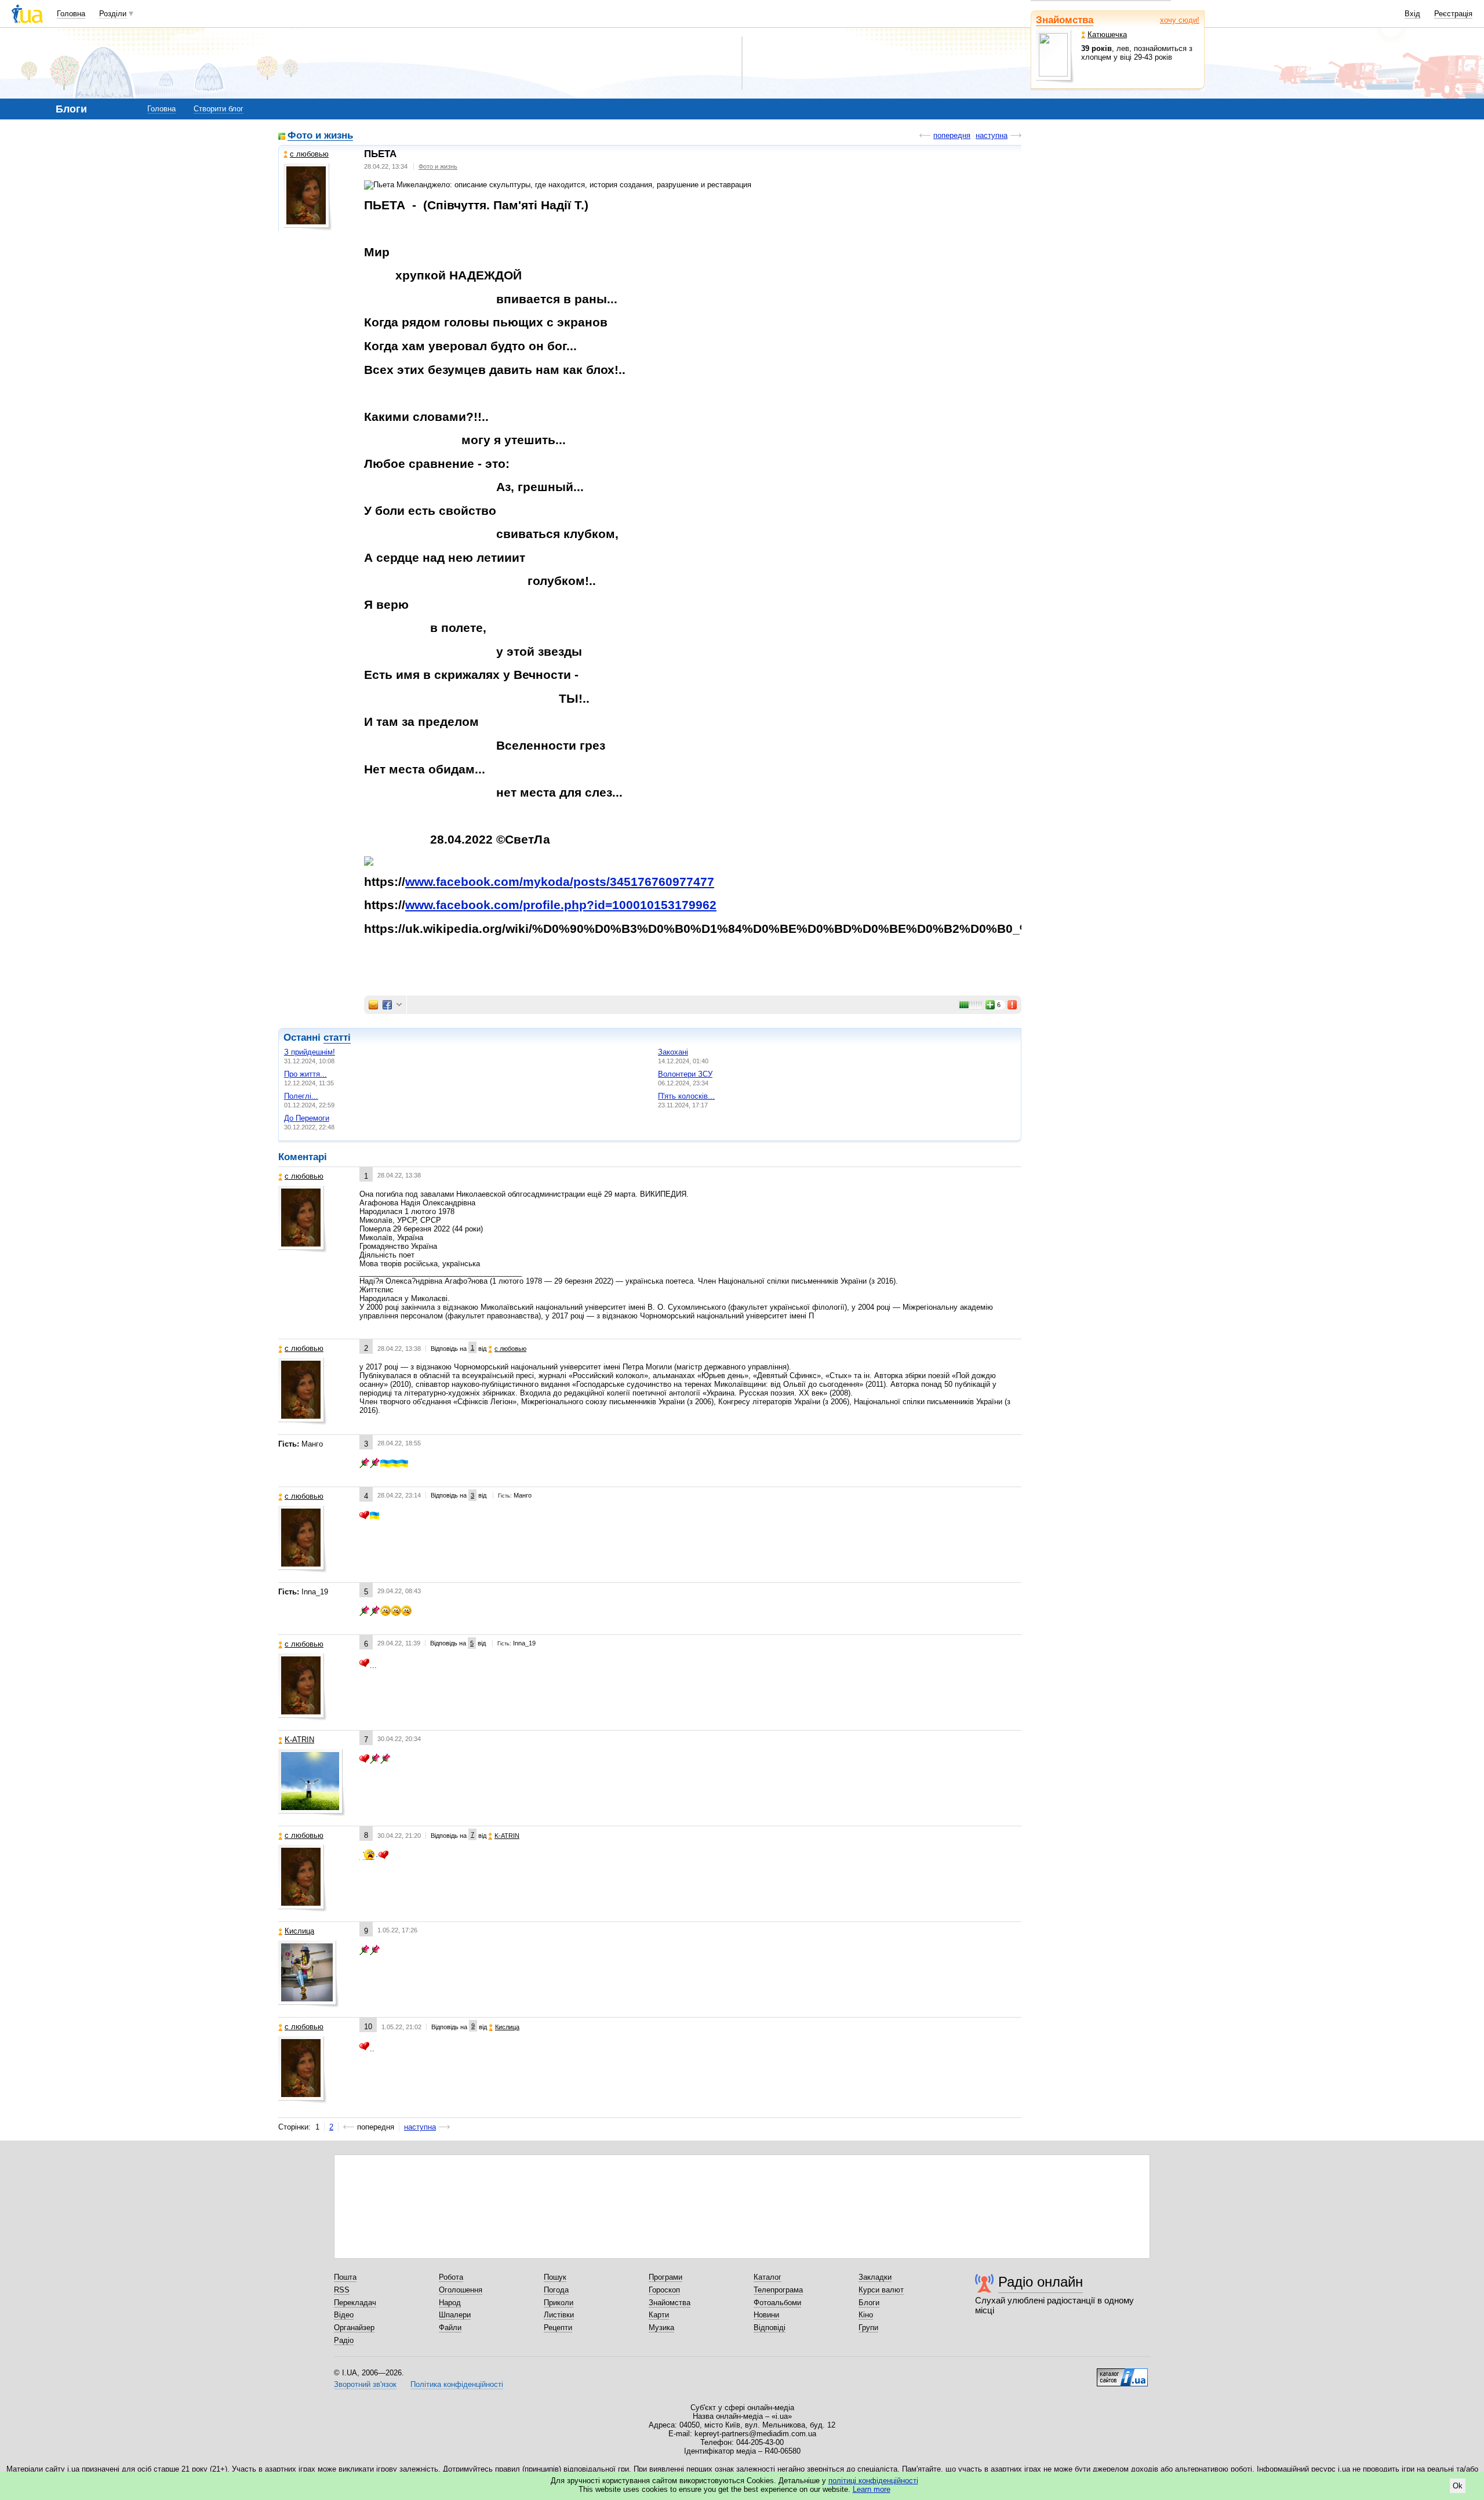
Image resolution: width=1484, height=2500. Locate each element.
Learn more (872, 2489)
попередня (952, 135)
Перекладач (355, 2303)
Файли (450, 2328)
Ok (1458, 2486)
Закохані (673, 1052)
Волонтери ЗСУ (685, 1074)
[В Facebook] (387, 1005)
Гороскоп (664, 2290)
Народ (450, 2303)
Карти (659, 2315)
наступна (992, 135)
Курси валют (881, 2290)
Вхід (1412, 14)
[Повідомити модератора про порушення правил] (1013, 1005)
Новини (766, 2315)
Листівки (559, 2315)
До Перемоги (307, 1118)
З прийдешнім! (310, 1052)
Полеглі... (301, 1096)
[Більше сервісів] (399, 1005)
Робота (451, 2277)
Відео (344, 2315)
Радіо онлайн (1041, 2282)
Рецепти (558, 2328)
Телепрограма (778, 2290)
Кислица (299, 1931)
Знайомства (1065, 20)
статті (337, 1038)
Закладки (875, 2277)
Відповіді (770, 2328)
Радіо (344, 2340)
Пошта (345, 2277)
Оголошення (461, 2290)
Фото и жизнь (320, 136)
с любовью (309, 154)
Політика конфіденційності (457, 2384)
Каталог (768, 2277)
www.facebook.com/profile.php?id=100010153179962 (561, 905)
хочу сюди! (1180, 20)
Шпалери (455, 2315)
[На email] (373, 1005)
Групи (868, 2328)
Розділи (113, 14)
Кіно (866, 2315)
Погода (556, 2290)
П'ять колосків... (686, 1096)
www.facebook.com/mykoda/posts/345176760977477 (560, 882)
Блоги (869, 2303)
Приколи (559, 2303)
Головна (71, 14)
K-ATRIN (299, 1740)
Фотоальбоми (777, 2303)
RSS (342, 2290)
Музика (661, 2328)
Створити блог (219, 109)
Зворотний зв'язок (365, 2384)
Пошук (555, 2277)
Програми (665, 2277)
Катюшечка (1107, 34)
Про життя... (305, 1074)
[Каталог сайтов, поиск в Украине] (1122, 2373)
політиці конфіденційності (873, 2481)
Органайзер (354, 2328)
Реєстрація (1453, 14)
